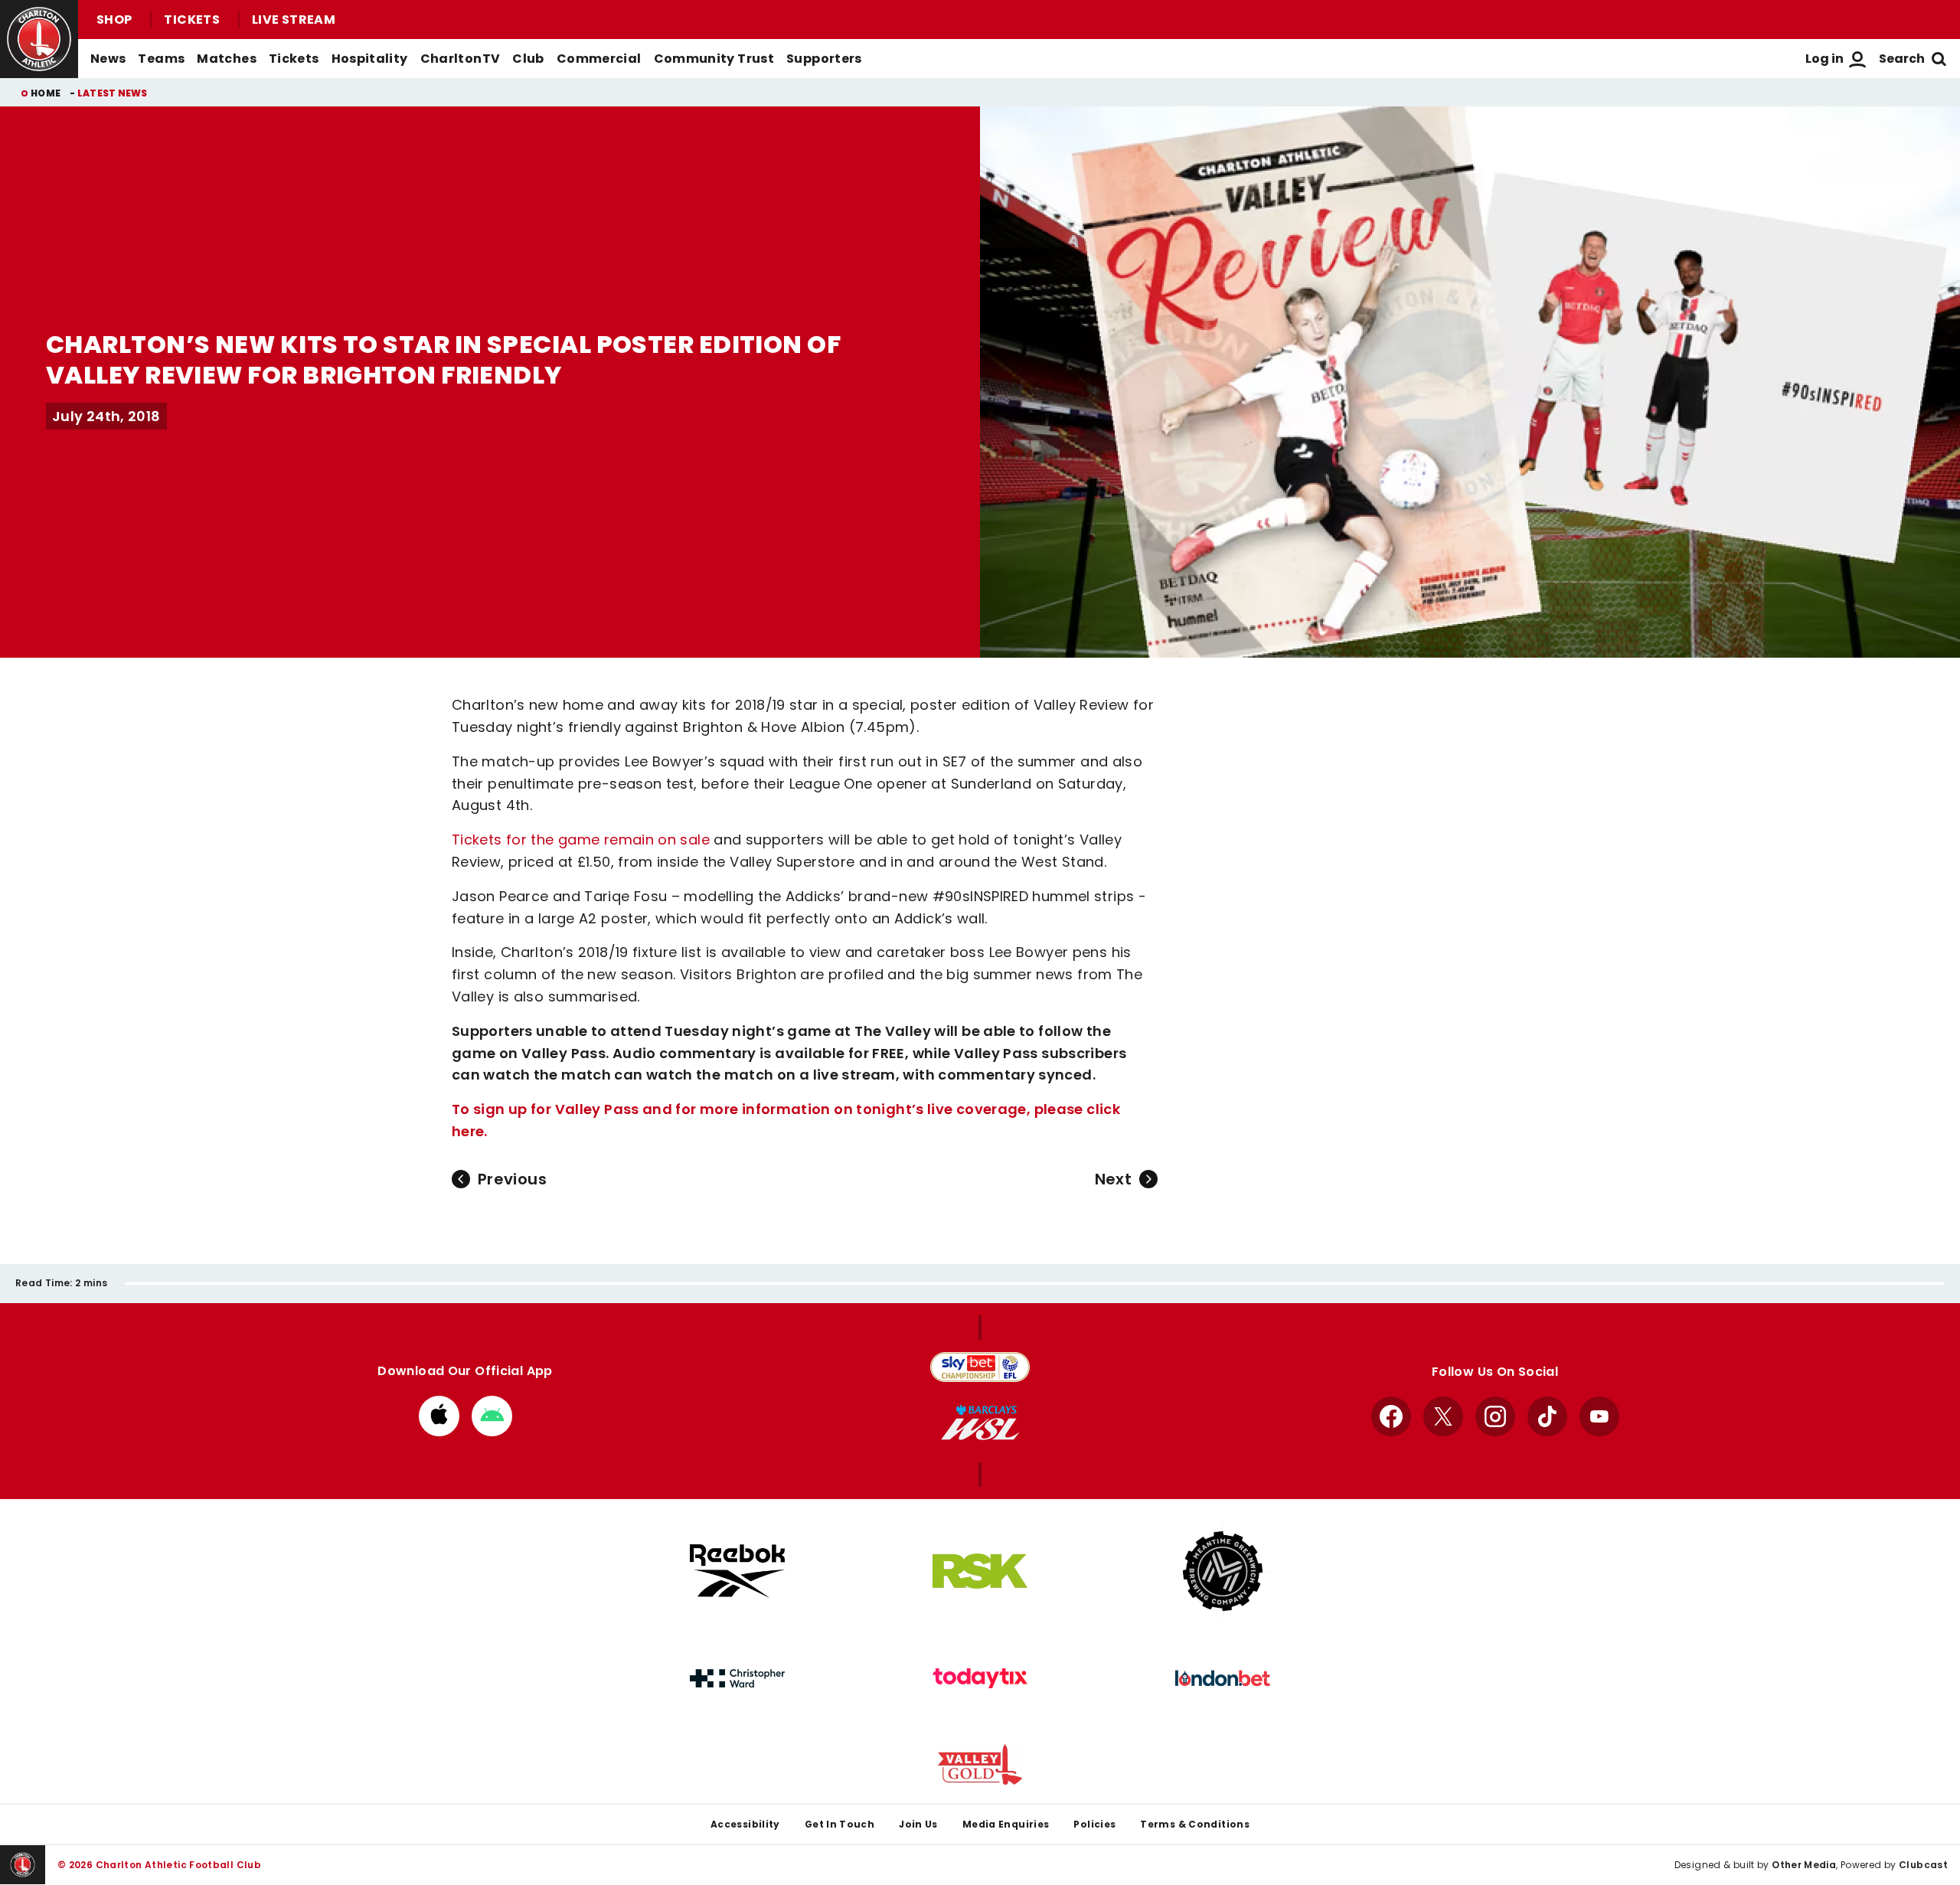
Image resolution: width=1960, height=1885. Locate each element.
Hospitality (370, 59)
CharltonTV (461, 59)
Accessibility (745, 1824)
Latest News (113, 93)
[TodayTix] (980, 1678)
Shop (114, 20)
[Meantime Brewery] (1223, 1571)
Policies (1094, 1824)
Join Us (918, 1824)
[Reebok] (737, 1571)
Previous (512, 1179)
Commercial (599, 59)
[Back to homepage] (39, 39)
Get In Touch (840, 1824)
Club (528, 59)
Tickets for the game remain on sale (581, 840)
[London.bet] (1223, 1678)
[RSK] (980, 1571)
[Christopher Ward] (737, 1678)
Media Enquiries (1006, 1824)
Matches (227, 59)
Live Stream (294, 20)
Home (46, 93)
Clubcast (1923, 1865)
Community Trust (714, 59)
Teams (161, 59)
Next (1113, 1179)
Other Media (1804, 1865)
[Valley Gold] (980, 1764)
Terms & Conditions (1195, 1824)
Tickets (192, 20)
